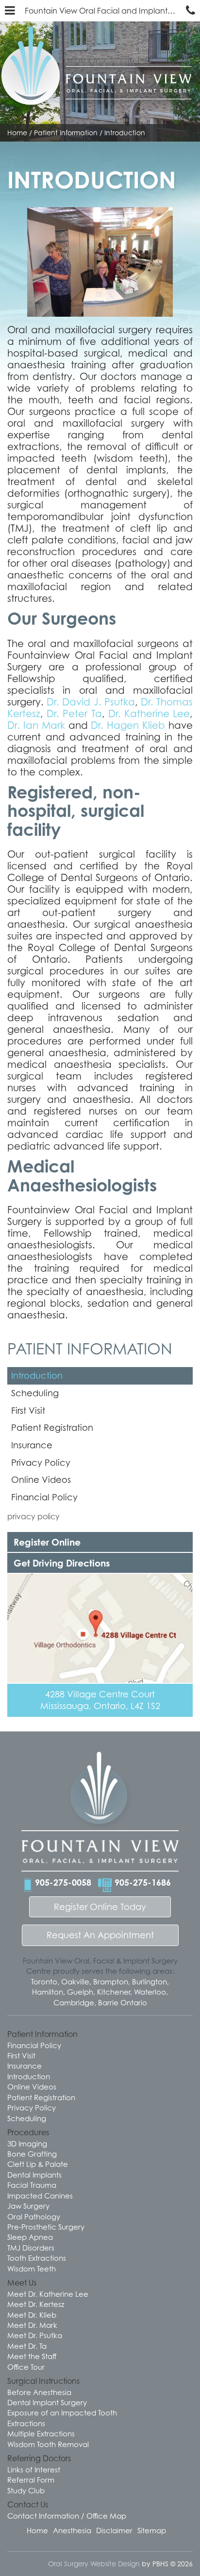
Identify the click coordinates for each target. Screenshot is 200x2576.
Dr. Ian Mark (36, 725)
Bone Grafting (32, 2154)
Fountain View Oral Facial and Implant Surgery (103, 11)
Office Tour (26, 2367)
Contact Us (28, 2504)
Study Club (26, 2490)
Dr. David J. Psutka (91, 702)
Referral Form (31, 2480)
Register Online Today (100, 1907)
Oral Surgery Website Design (94, 2564)
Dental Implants (34, 2175)
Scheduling (35, 1393)
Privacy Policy (41, 1463)
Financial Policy (44, 1497)
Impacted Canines (40, 2196)
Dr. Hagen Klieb (128, 725)
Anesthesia (72, 2530)
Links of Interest (34, 2469)
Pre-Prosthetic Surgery (46, 2227)
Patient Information (66, 133)
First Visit (28, 1411)
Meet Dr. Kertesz (36, 2304)
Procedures (28, 2132)
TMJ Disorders (31, 2248)
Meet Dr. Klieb (32, 2315)
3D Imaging (27, 2144)
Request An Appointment (100, 1935)
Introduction (37, 1376)
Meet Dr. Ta (27, 2346)
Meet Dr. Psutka (35, 2335)
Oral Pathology (34, 2216)
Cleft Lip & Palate (38, 2164)
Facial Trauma (32, 2185)
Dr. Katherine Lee (149, 714)
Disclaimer (114, 2530)
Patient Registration (52, 1428)
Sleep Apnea (30, 2237)
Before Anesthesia (39, 2392)
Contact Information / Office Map (67, 2516)
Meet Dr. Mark (32, 2325)
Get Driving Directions (62, 1563)
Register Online (47, 1542)
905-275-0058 (63, 1882)
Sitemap (152, 2530)
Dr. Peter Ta (74, 714)
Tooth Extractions (37, 2258)
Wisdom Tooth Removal (48, 2444)
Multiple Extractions (41, 2433)
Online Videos (41, 1480)
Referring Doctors (39, 2458)
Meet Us (22, 2283)
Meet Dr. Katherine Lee (48, 2294)
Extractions (26, 2423)
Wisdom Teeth (32, 2269)
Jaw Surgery (28, 2206)
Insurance (32, 1445)
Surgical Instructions (43, 2381)
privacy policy (33, 1516)
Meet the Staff (32, 2356)
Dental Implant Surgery (47, 2402)
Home (17, 133)
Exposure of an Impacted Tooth (62, 2413)
